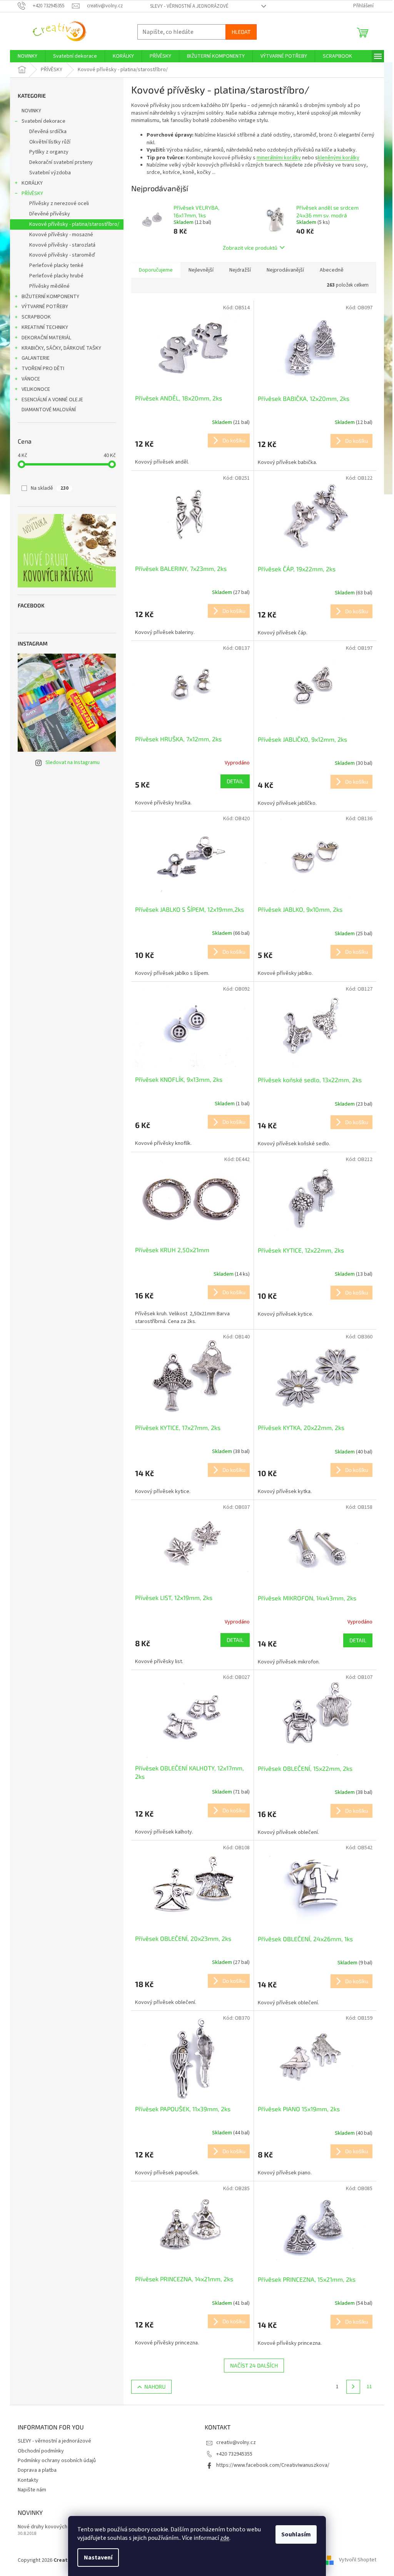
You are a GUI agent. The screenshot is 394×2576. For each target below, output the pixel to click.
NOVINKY (31, 111)
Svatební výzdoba (50, 173)
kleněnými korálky (339, 158)
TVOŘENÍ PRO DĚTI (43, 369)
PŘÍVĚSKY (32, 194)
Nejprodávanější (285, 270)
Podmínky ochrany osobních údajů (57, 2461)
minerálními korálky (279, 158)
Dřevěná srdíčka (48, 132)
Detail (235, 781)
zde (225, 2538)
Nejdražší (240, 270)
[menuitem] (28, 56)
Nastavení (98, 2558)
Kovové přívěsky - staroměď (62, 255)
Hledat (241, 32)
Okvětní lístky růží (50, 142)
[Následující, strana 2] (353, 2387)
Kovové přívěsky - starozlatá (62, 245)
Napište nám (32, 2490)
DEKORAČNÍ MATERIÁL (46, 338)
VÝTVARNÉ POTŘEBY (45, 307)
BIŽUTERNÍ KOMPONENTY (50, 297)
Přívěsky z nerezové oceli (59, 204)
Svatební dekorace (43, 121)
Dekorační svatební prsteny (61, 162)
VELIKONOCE (36, 389)
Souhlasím (296, 2534)
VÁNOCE (31, 379)
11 (369, 2387)
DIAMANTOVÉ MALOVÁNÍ (49, 410)
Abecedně (332, 270)
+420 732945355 (234, 2454)
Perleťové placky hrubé (56, 276)
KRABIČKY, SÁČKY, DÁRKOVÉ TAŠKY (61, 348)
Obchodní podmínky (41, 2451)
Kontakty (28, 2480)
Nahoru (155, 2387)
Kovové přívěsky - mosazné (61, 235)
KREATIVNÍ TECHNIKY (45, 327)
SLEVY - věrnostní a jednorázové (189, 6)
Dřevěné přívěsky (50, 214)
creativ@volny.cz (236, 2443)
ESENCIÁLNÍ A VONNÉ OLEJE (52, 400)
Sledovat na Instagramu (73, 762)
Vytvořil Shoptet (358, 2560)
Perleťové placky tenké (56, 265)
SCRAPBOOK (36, 317)
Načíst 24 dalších (254, 2365)
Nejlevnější (201, 270)
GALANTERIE (36, 358)
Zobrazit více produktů (250, 248)
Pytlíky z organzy (49, 152)
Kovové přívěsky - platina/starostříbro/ (74, 224)
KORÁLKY (32, 183)
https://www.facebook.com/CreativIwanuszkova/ (273, 2465)
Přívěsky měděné (49, 286)
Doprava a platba (37, 2470)
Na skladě (50, 488)
